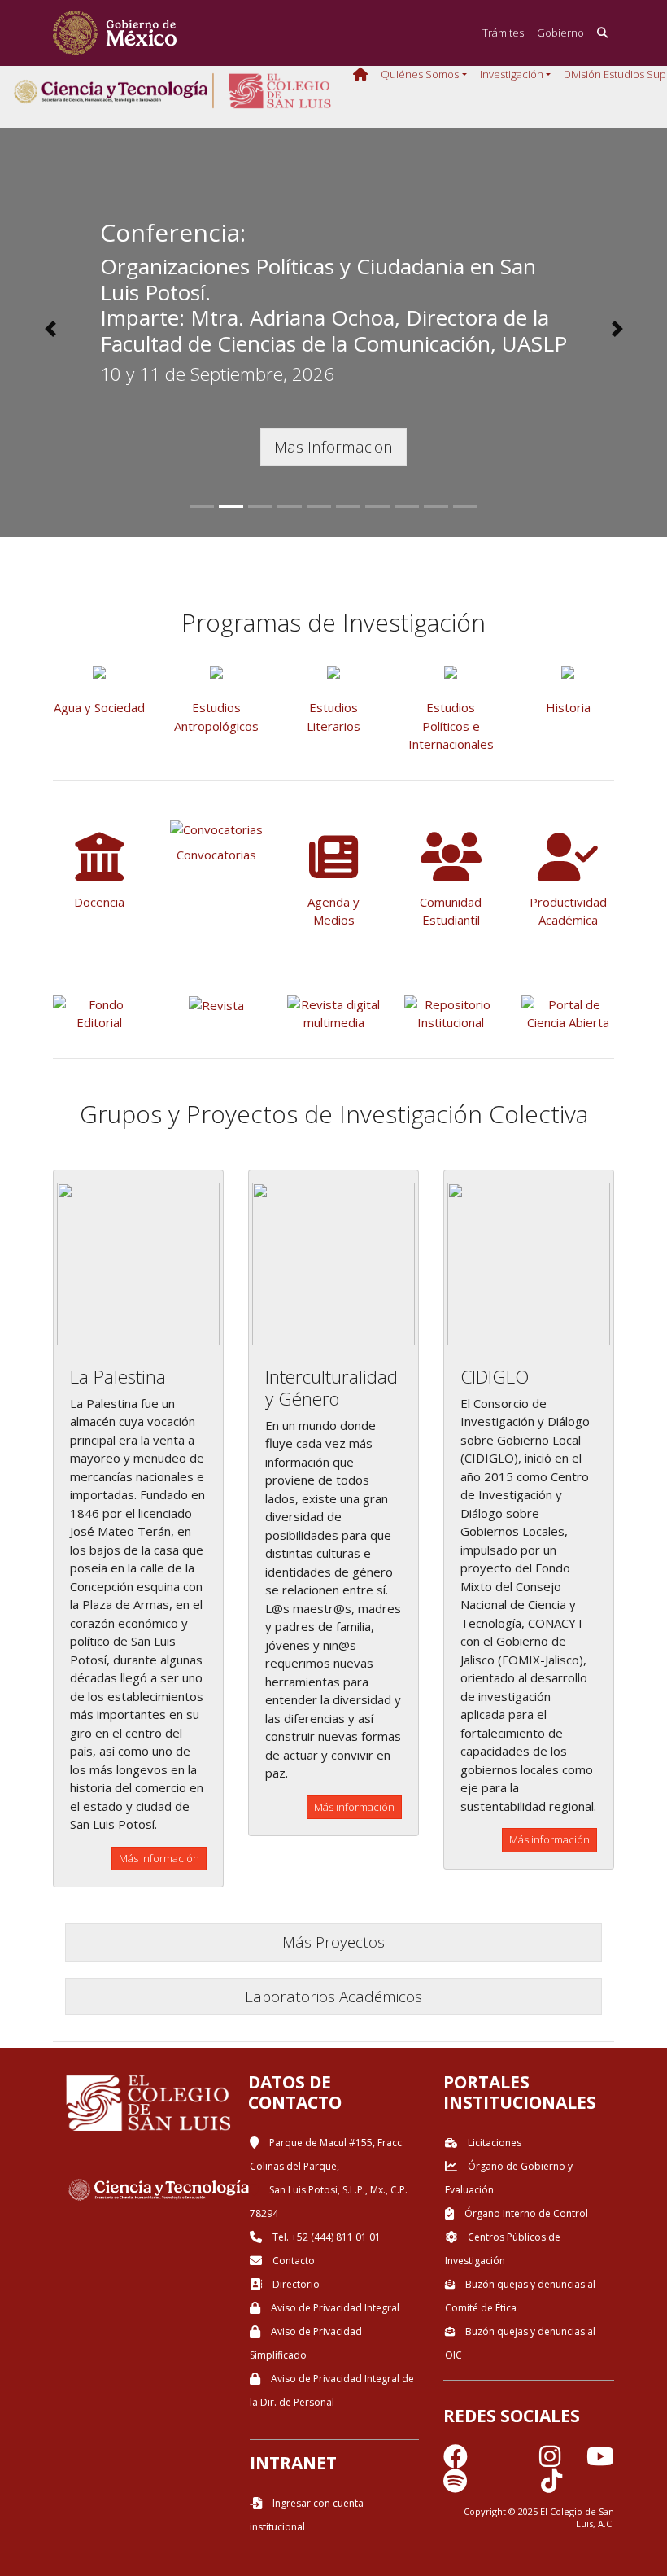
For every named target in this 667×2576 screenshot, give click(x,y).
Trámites (503, 33)
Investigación (512, 74)
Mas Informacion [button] (333, 446)
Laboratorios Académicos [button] (333, 1996)
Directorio (295, 2284)
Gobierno (560, 33)
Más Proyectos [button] (333, 1942)
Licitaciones (493, 2143)
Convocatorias (216, 855)
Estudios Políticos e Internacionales (451, 726)
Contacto (292, 2261)
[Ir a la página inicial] (115, 33)
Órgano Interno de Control (525, 2213)
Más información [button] (159, 1858)
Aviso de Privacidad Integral (334, 2308)
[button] (50, 329)
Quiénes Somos (420, 74)
